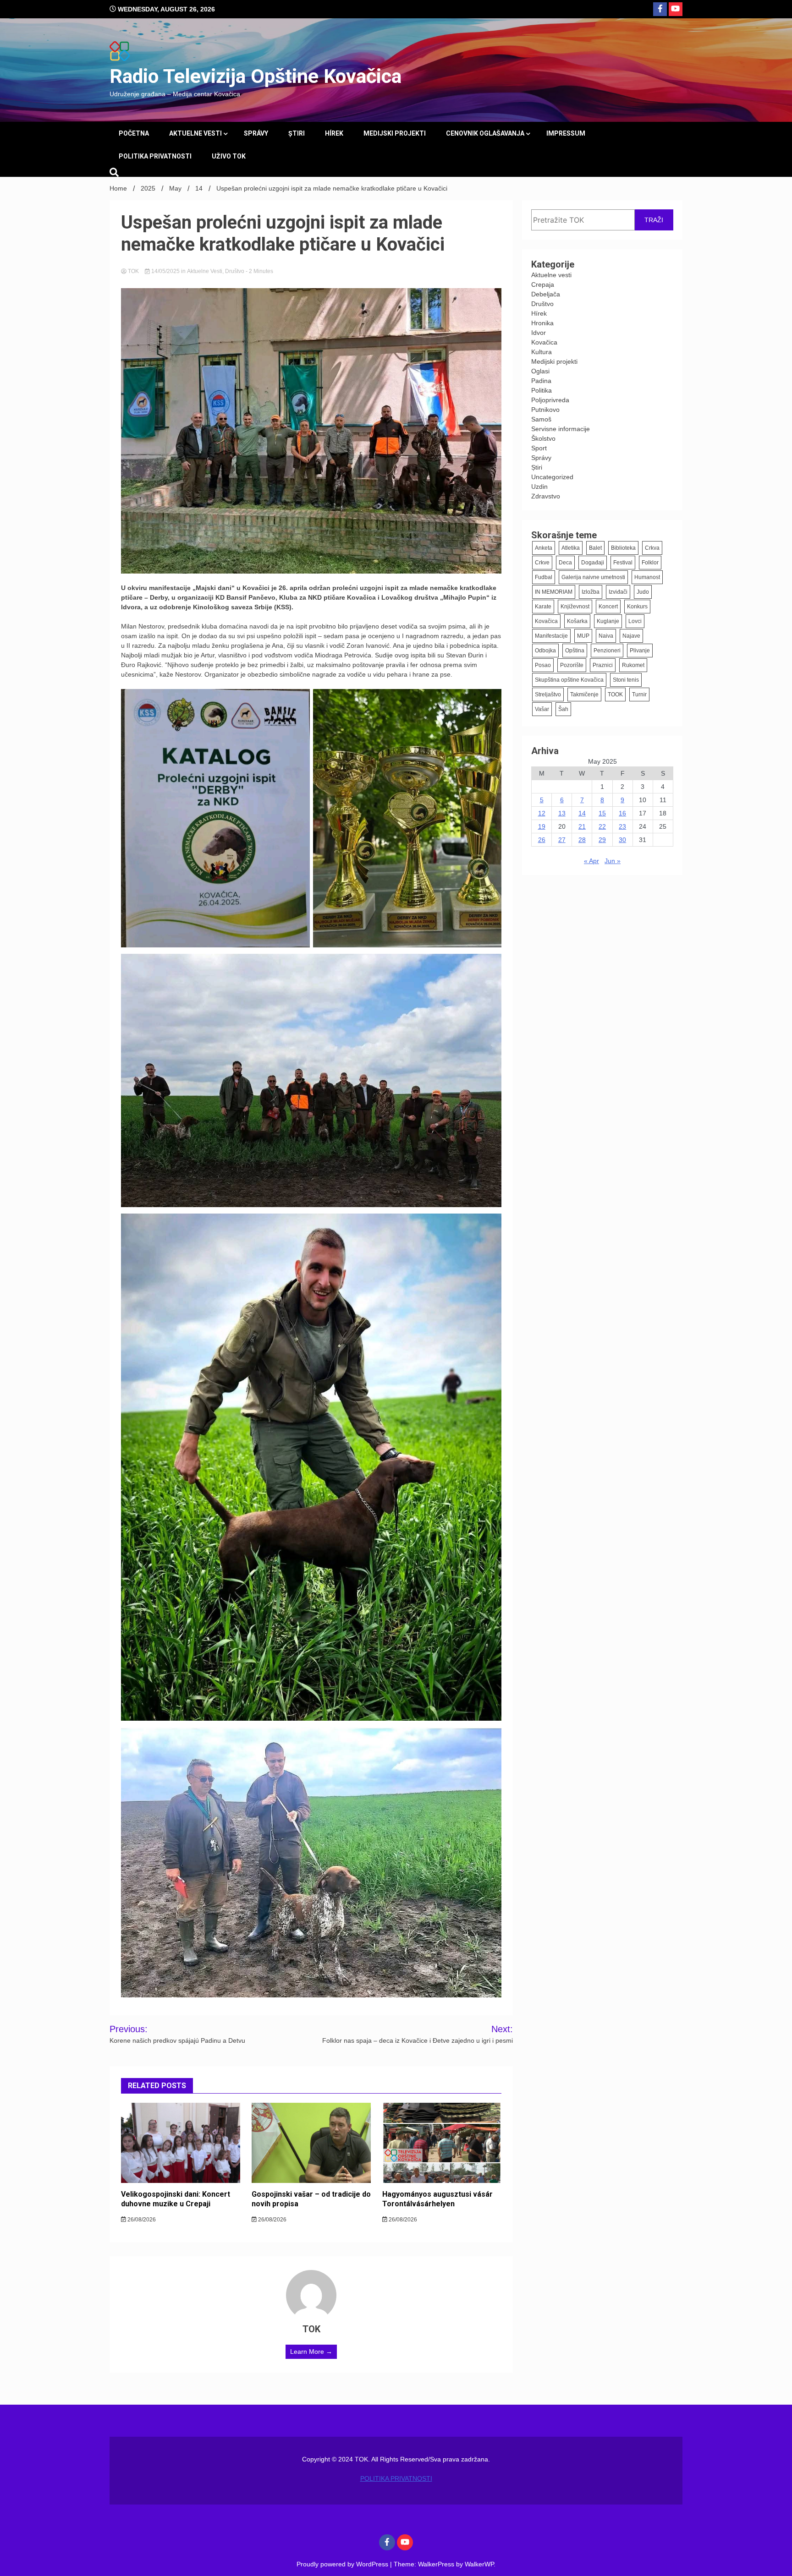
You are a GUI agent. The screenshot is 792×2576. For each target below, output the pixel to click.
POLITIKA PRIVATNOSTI (155, 156)
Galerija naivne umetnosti (593, 577)
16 (622, 813)
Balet (595, 548)
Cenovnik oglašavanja (485, 133)
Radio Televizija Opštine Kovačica (256, 76)
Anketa (544, 548)
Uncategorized (552, 477)
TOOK (615, 695)
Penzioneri (607, 651)
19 (542, 826)
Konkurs (637, 607)
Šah (563, 709)
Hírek (334, 133)
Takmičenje (584, 695)
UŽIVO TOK (229, 156)
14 (582, 813)
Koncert (608, 607)
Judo (643, 592)
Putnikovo (545, 410)
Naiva (606, 636)
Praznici (603, 665)
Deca (565, 563)
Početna (134, 133)
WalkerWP (479, 2564)
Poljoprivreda (550, 400)
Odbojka (545, 651)
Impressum (566, 133)
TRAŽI (654, 220)
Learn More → (311, 2352)
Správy (256, 133)
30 (622, 840)
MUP (583, 636)
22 (602, 826)
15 (602, 813)
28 (582, 840)
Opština (575, 651)
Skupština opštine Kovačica (569, 680)
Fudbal (544, 577)
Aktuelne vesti (195, 133)
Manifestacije (551, 636)
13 (562, 813)
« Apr (591, 861)
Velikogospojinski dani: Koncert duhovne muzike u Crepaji (176, 2199)
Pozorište (572, 665)
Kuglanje (608, 621)
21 (582, 826)
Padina (541, 381)
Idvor (539, 333)
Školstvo (543, 438)
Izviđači (618, 592)
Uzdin (539, 487)
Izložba (591, 592)
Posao (543, 665)
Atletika (571, 548)
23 (622, 826)
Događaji (593, 563)
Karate (543, 607)
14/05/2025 (165, 271)
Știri (297, 133)
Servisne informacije (561, 429)
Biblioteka (623, 548)
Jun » (613, 861)
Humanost (647, 577)
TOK (133, 271)
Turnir (639, 695)
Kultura (542, 352)
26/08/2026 (141, 2220)
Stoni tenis (626, 680)
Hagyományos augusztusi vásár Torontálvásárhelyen (437, 2199)
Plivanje (640, 651)
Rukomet (633, 665)
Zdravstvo (546, 496)
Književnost (575, 607)
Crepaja (543, 284)
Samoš (541, 419)
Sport (539, 448)
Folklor (650, 563)
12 (542, 813)
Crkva (652, 548)
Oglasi (540, 371)
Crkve (542, 563)
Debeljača (546, 294)
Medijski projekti (395, 133)
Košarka (577, 621)
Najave (631, 636)
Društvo (235, 271)
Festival (623, 563)
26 (542, 840)
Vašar (542, 709)
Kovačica (544, 342)
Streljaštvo (548, 695)
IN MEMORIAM (554, 592)
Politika (542, 390)
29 (602, 840)
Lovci (635, 621)
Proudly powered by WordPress (343, 2564)
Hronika (542, 323)
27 (562, 840)
